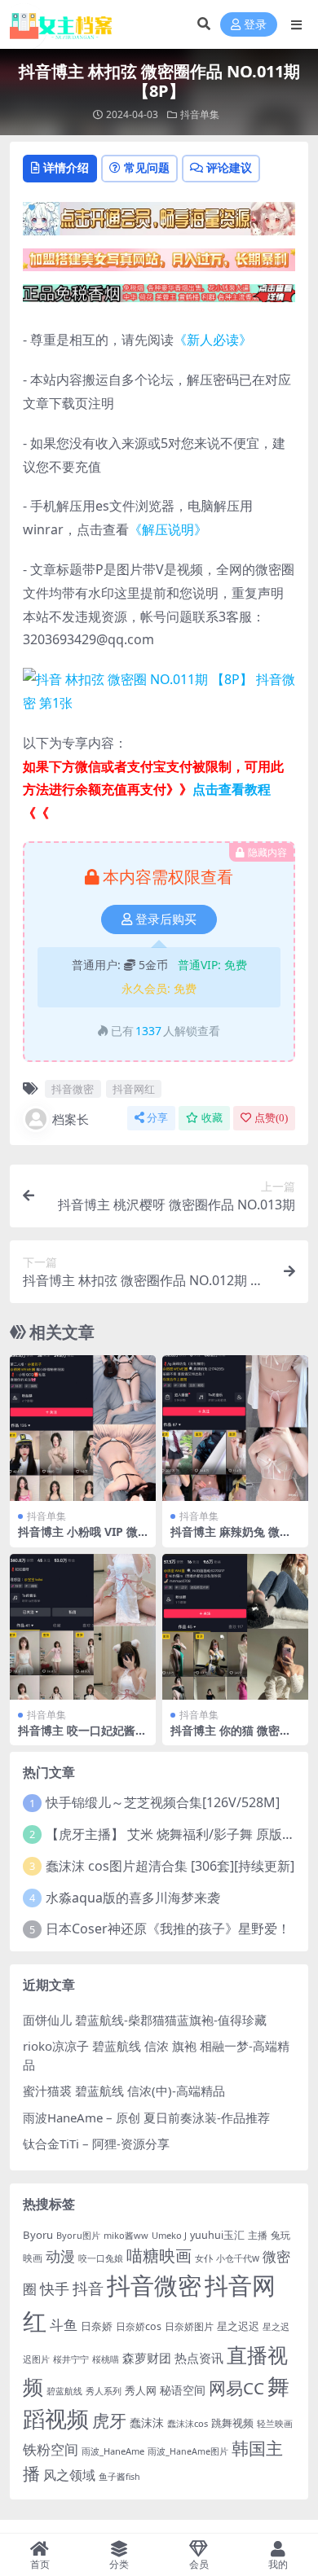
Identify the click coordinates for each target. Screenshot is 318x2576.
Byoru (38, 2235)
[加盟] (159, 265)
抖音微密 (73, 1089)
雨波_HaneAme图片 (188, 2451)
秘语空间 (183, 2390)
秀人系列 (104, 2391)
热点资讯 (199, 2358)
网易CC (236, 2388)
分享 (157, 1118)
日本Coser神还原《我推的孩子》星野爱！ (168, 1929)
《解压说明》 (168, 529)
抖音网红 (134, 1089)
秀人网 (141, 2390)
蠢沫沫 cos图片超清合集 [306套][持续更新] (170, 1866)
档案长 (71, 1119)
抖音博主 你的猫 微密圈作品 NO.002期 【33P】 (232, 1737)
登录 (255, 25)
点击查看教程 (232, 789)
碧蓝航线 (64, 2391)
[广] (159, 298)
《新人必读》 (213, 340)
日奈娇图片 (189, 2326)
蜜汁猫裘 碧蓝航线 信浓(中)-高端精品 (124, 2091)
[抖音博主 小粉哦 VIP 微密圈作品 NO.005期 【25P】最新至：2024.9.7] (83, 1428)
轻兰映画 (275, 2423)
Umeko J (169, 2235)
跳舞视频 (232, 2423)
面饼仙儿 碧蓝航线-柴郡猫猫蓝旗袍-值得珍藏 (145, 2020)
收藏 (212, 1118)
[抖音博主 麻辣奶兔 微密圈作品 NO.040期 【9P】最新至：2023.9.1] (235, 1428)
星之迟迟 (238, 2326)
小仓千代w (238, 2258)
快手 (55, 2289)
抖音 (88, 2288)
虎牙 (109, 2420)
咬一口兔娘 (101, 2258)
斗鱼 (64, 2325)
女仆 (204, 2258)
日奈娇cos (139, 2326)
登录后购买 (166, 919)
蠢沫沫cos (188, 2423)
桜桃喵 (106, 2359)
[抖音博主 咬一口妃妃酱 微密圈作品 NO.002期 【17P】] (83, 1627)
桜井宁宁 (71, 2359)
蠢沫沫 (147, 2422)
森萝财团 (147, 2358)
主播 (258, 2235)
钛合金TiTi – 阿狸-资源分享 (96, 2144)
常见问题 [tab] (147, 167)
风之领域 (69, 2475)
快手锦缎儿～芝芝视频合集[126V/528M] (163, 1802)
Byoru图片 (78, 2235)
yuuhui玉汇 (217, 2235)
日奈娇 (97, 2326)
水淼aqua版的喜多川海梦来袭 (133, 1898)
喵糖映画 (159, 2256)
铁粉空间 (51, 2449)
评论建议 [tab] (229, 167)
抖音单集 (200, 114)
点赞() (271, 1118)
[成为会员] (159, 223)
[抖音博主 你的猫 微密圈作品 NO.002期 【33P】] (235, 1627)
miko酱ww (126, 2235)
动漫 (60, 2256)
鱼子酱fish (119, 2477)
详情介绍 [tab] (66, 167)
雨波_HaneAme (113, 2451)
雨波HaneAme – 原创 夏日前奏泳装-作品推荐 (146, 2117)
